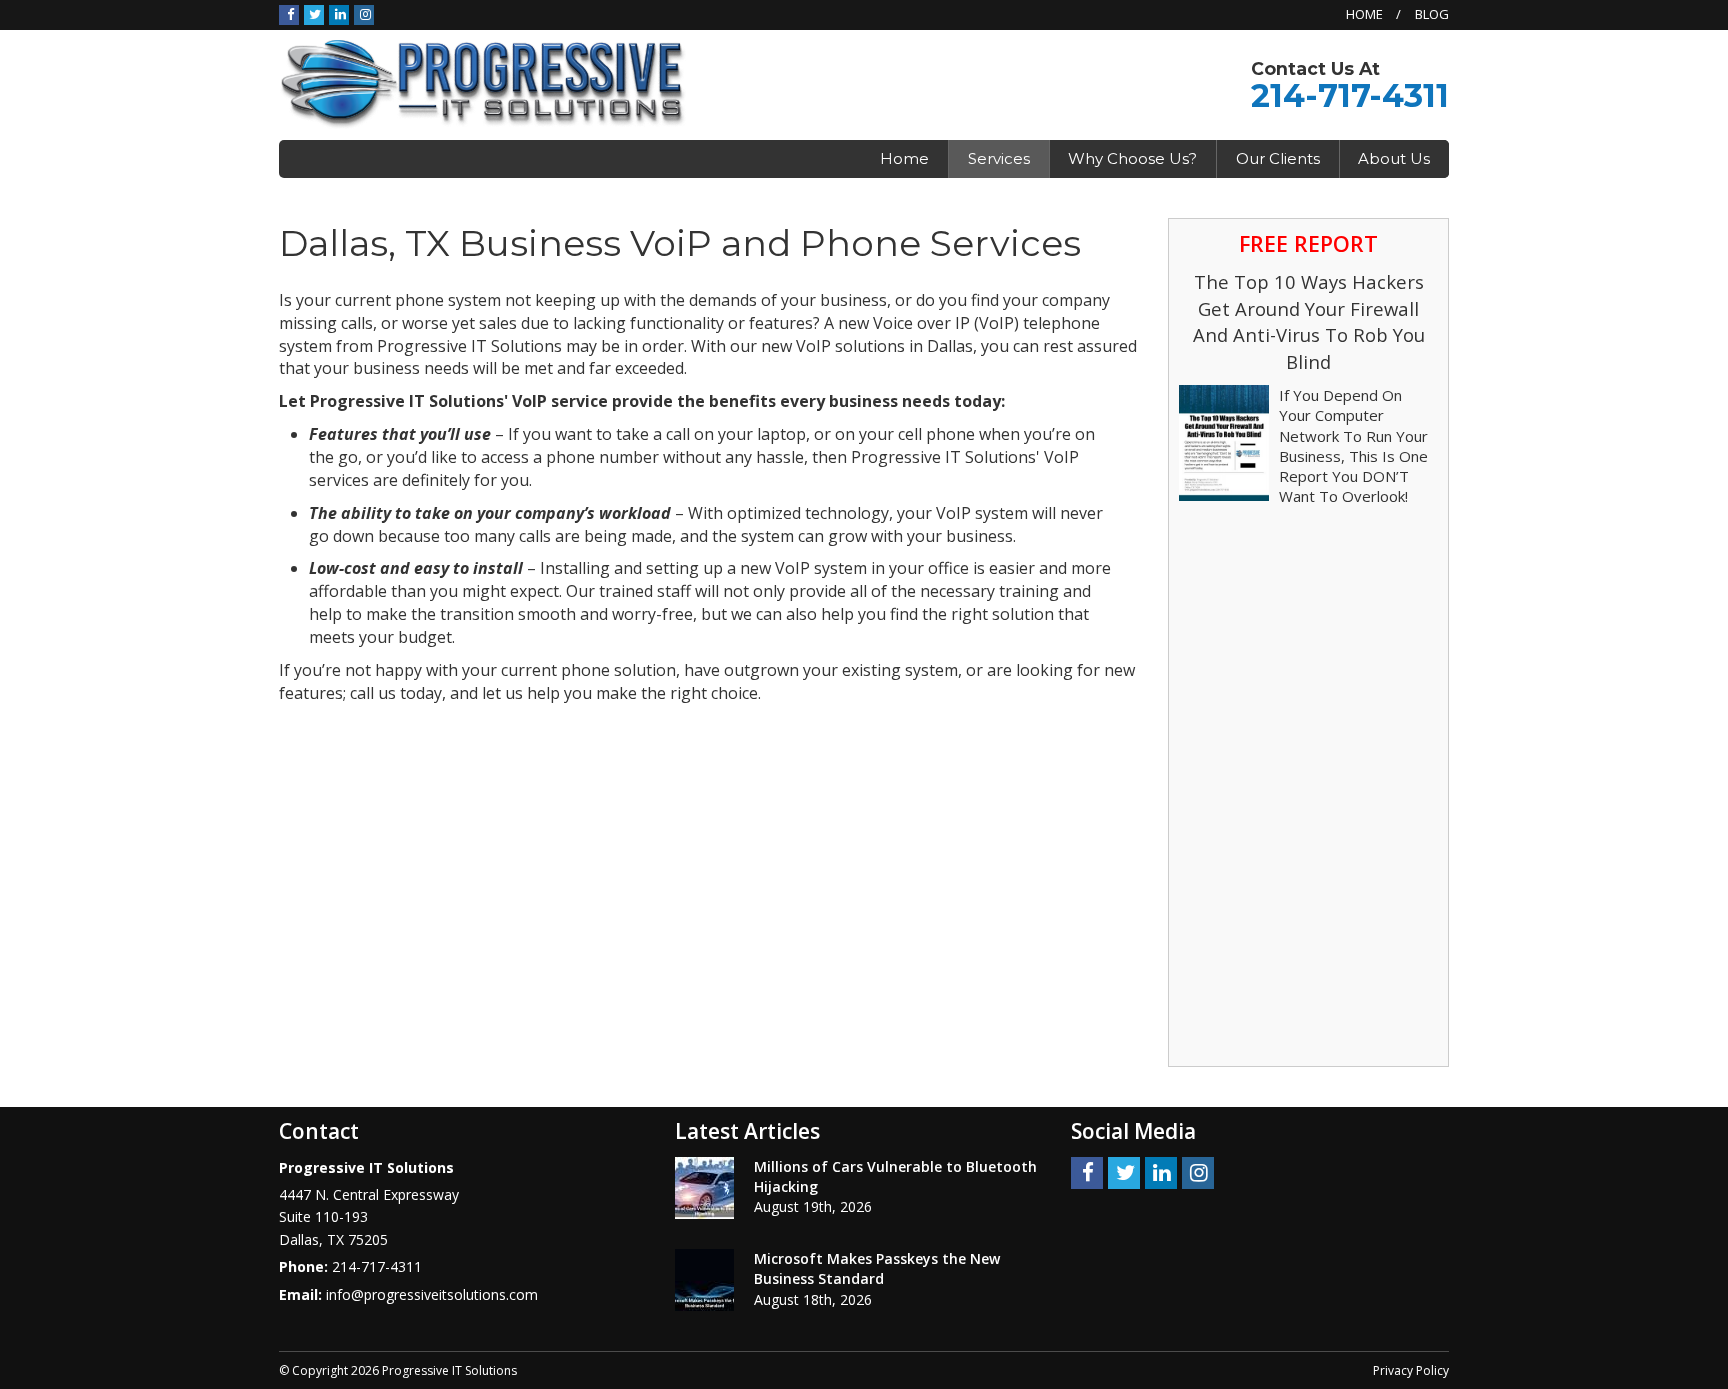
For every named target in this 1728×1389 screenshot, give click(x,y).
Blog (1432, 14)
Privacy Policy (1411, 1370)
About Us (1394, 158)
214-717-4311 (1350, 95)
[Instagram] (364, 14)
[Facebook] (289, 14)
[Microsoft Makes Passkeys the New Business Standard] (704, 1280)
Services (999, 158)
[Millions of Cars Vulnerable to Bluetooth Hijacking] (704, 1188)
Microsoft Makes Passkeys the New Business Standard (877, 1268)
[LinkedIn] (339, 14)
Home (1364, 14)
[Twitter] (314, 14)
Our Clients (1278, 158)
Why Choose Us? (1132, 158)
